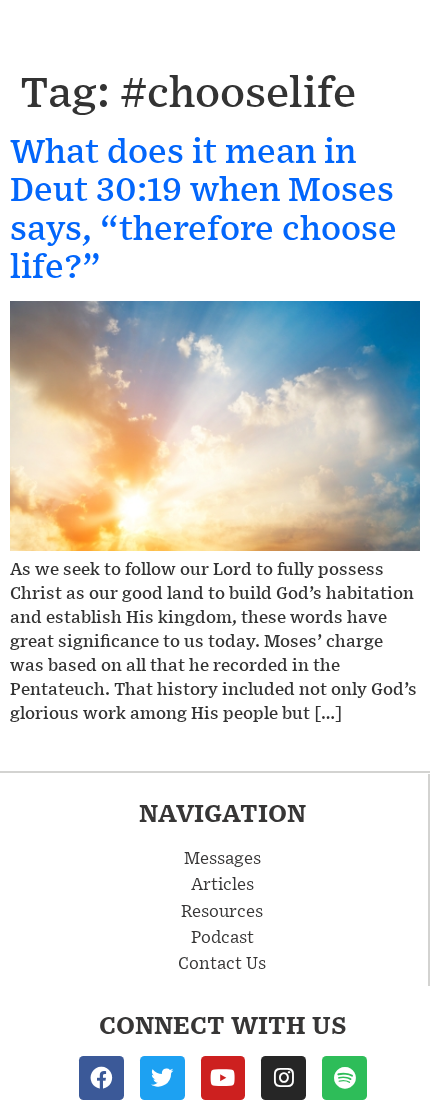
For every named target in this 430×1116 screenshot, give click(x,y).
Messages (222, 857)
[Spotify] (344, 1078)
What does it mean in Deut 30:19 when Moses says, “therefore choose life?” (203, 207)
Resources (222, 910)
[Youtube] (223, 1078)
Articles (222, 883)
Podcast (222, 936)
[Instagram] (283, 1078)
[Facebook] (101, 1078)
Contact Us (222, 962)
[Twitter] (162, 1078)
